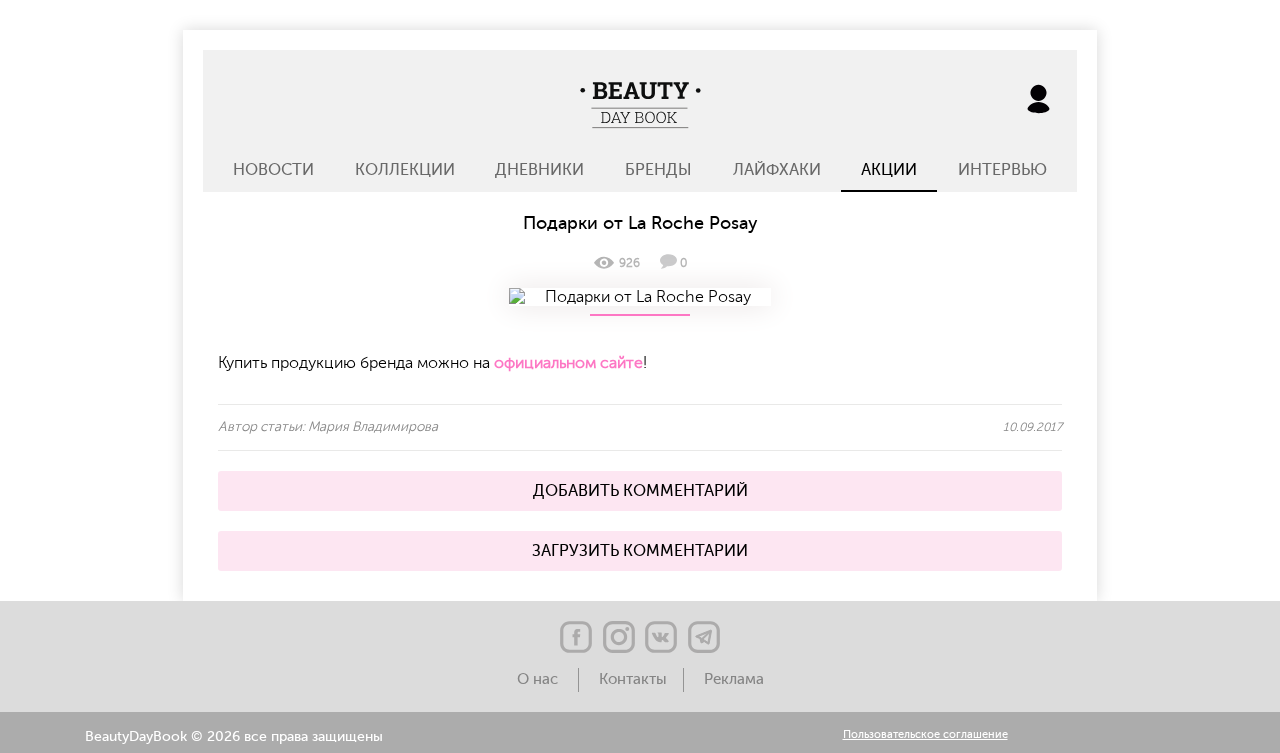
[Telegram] (704, 637)
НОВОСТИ (273, 170)
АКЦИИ (889, 170)
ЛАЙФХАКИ (777, 170)
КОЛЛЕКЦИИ (405, 170)
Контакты (633, 679)
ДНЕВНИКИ (539, 170)
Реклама (734, 679)
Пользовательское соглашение (925, 735)
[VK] (661, 637)
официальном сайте (568, 363)
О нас (539, 679)
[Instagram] (619, 637)
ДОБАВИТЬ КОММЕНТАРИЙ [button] (640, 491)
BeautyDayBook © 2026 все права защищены (234, 737)
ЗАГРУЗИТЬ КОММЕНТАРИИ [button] (640, 551)
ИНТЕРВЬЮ (1002, 170)
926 (629, 263)
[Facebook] (576, 637)
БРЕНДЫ (658, 170)
